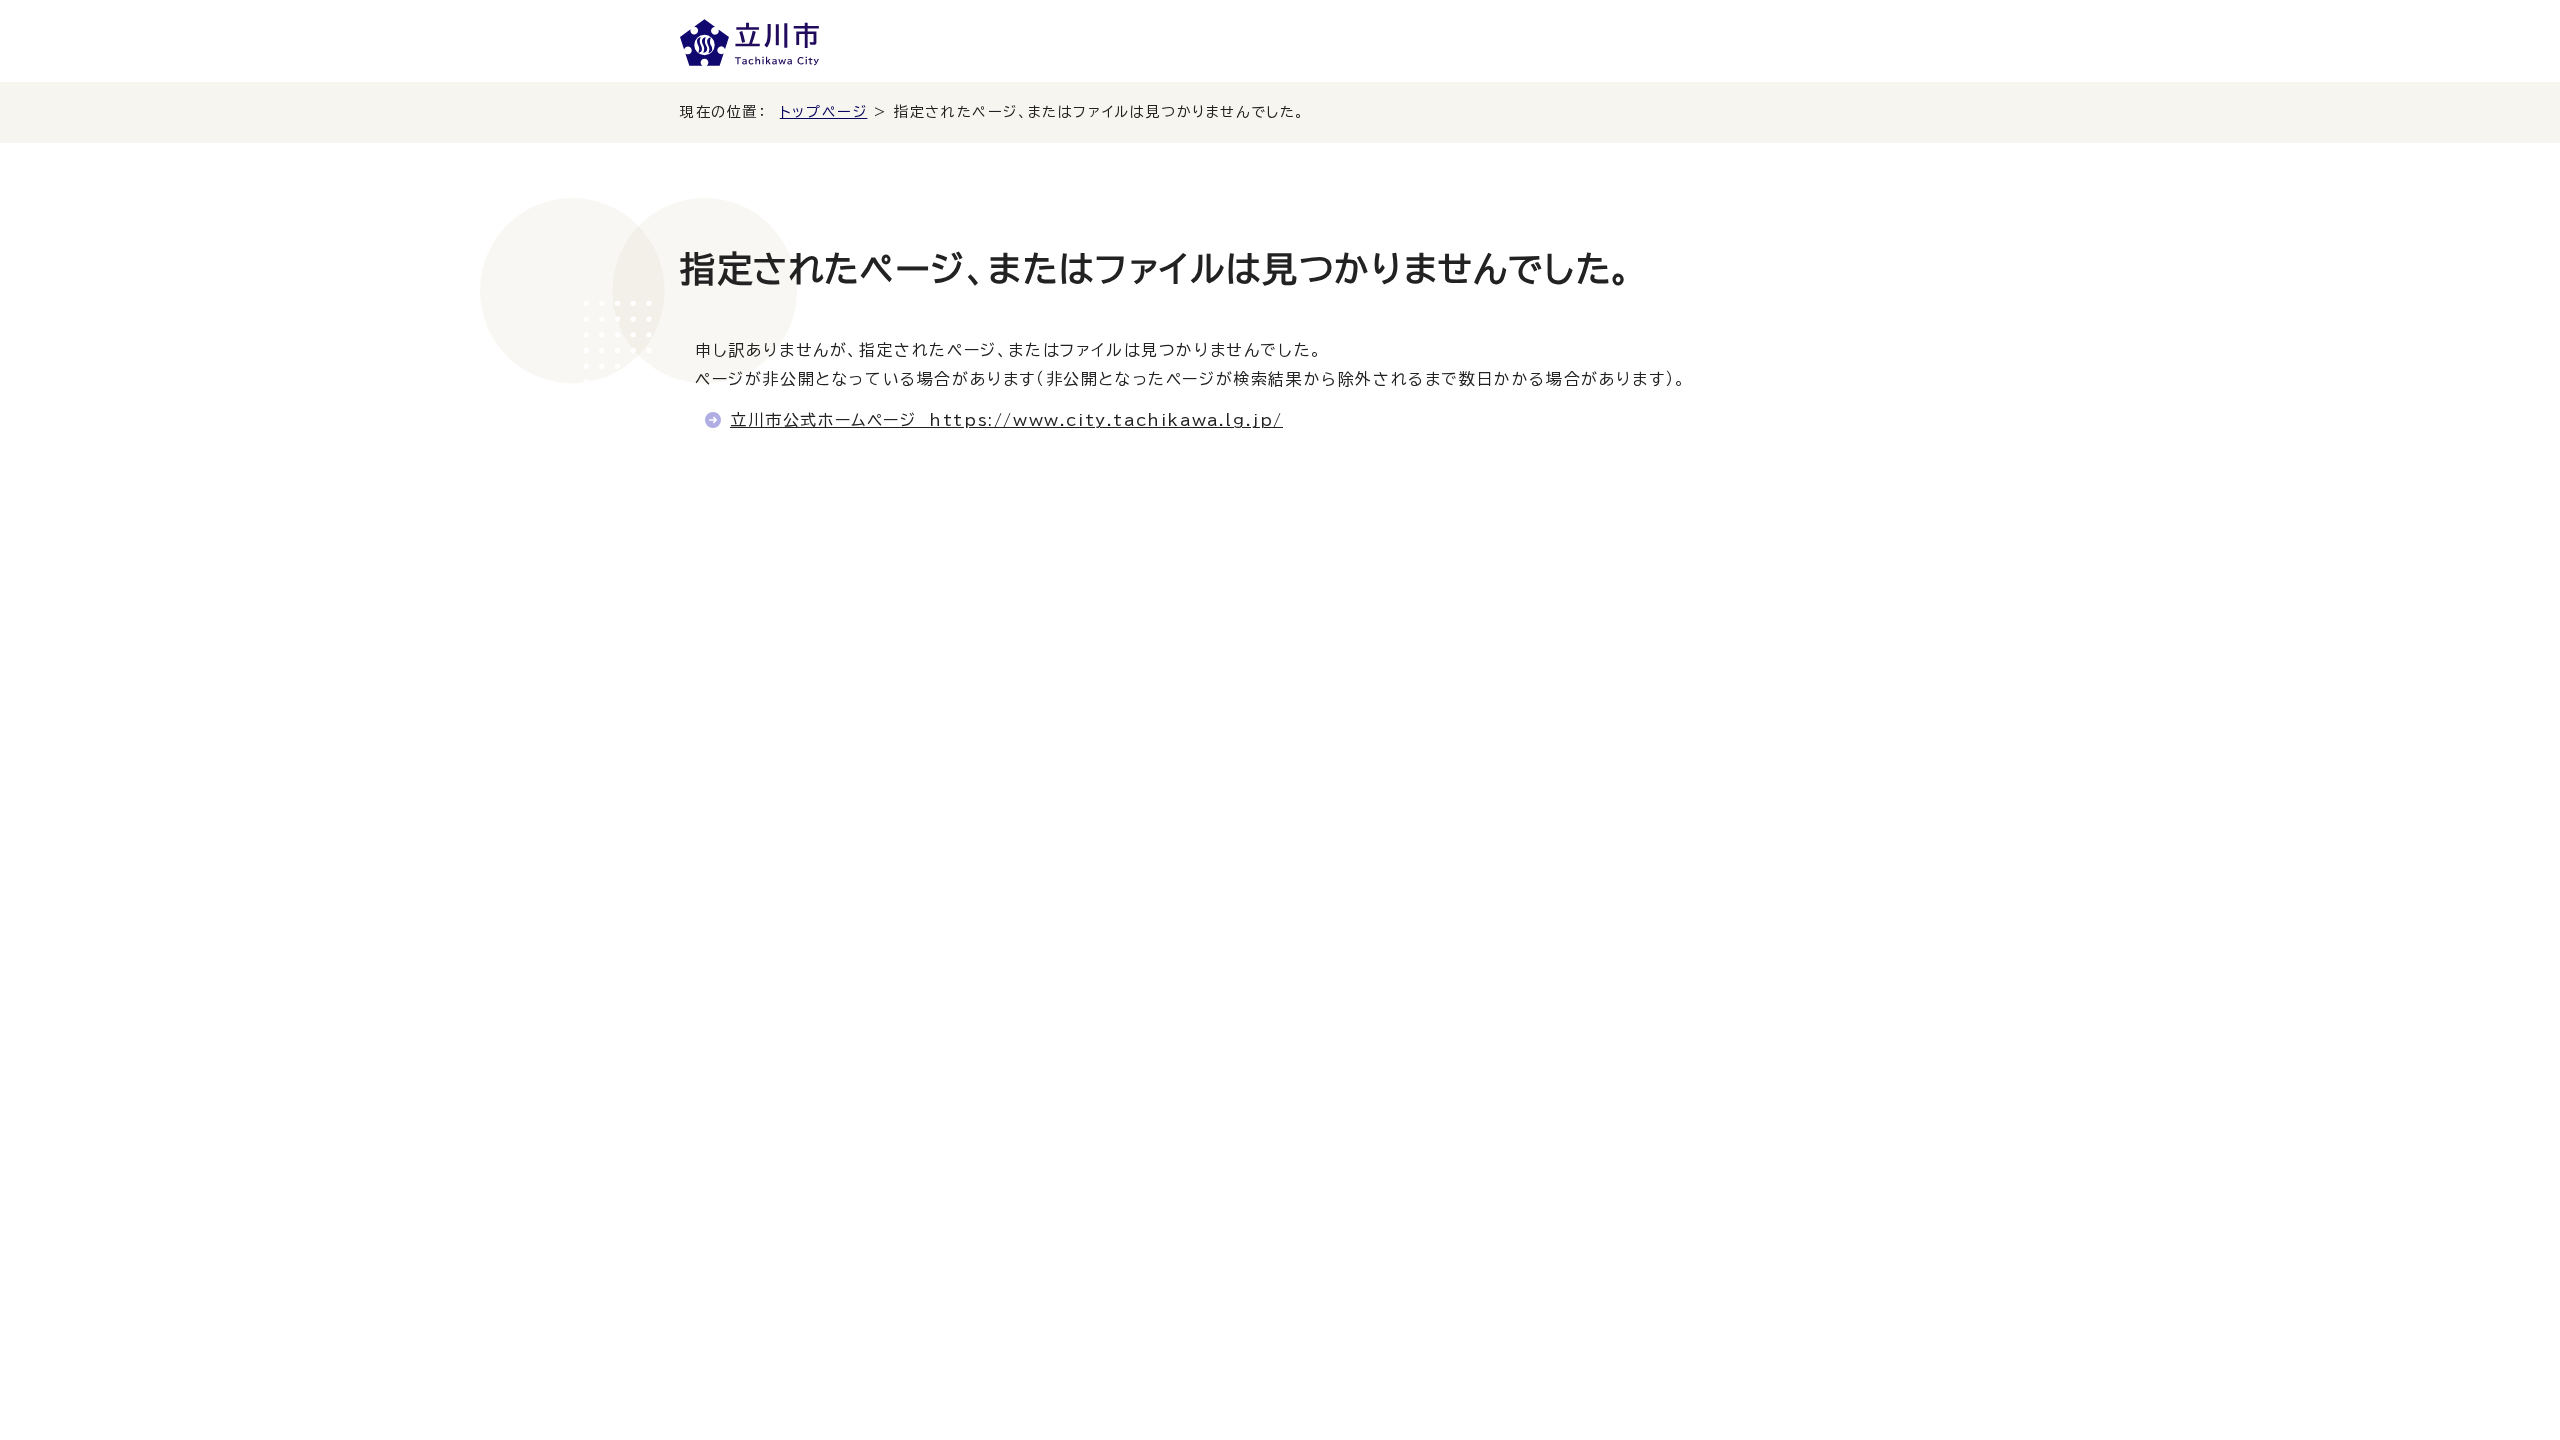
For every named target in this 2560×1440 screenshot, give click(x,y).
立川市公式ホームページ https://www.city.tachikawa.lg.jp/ (1006, 420)
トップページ (824, 112)
